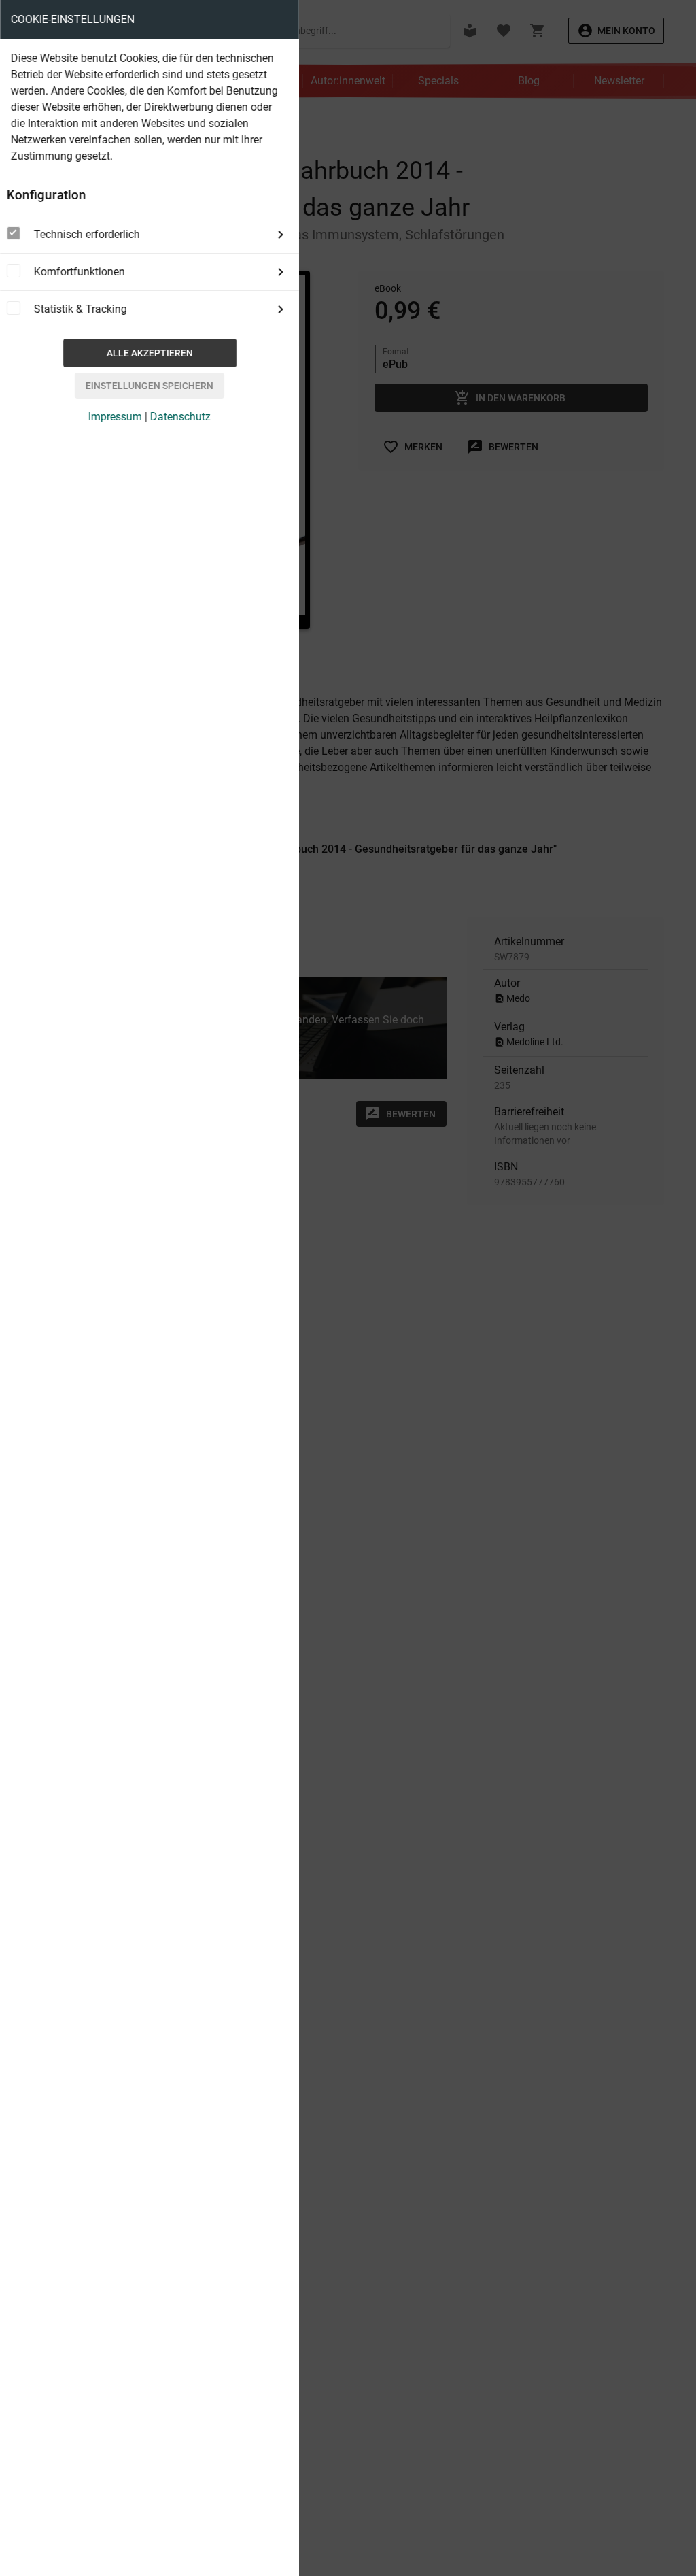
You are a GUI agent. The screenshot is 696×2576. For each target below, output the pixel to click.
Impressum (115, 417)
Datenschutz (180, 417)
